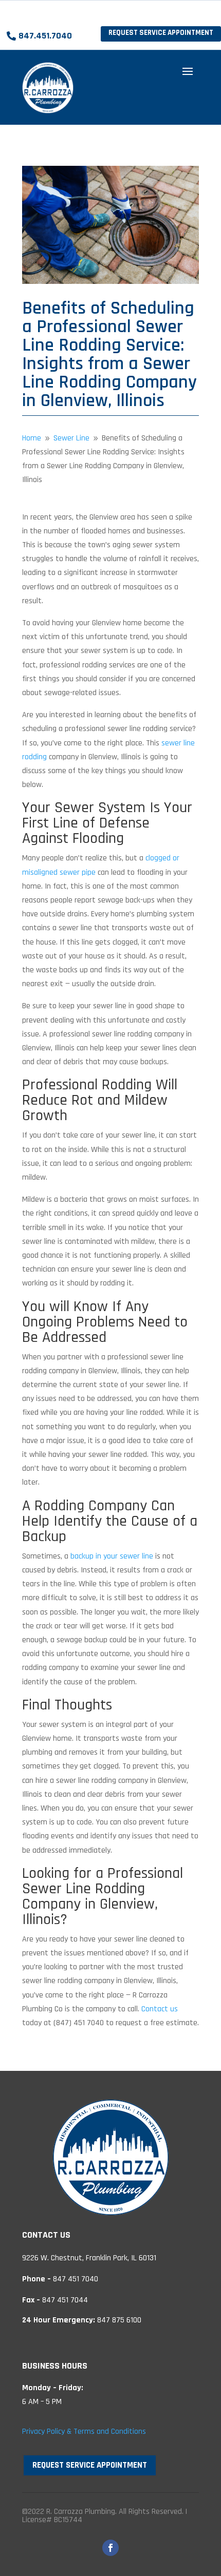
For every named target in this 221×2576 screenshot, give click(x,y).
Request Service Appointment (161, 33)
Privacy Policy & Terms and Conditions (84, 2431)
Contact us (160, 2009)
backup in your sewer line (112, 1556)
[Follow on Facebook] (110, 2548)
